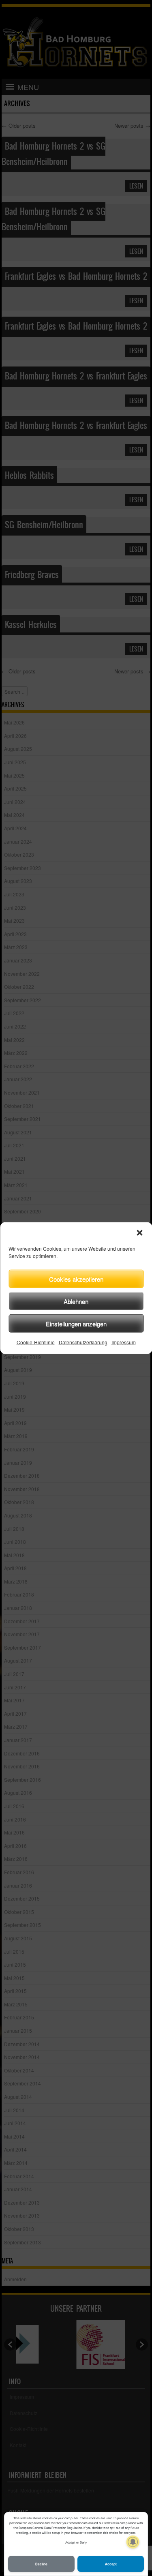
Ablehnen (76, 1301)
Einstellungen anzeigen (76, 1323)
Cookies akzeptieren (76, 1278)
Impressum (124, 1342)
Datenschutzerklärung (83, 1342)
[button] (139, 1233)
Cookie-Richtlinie (36, 1342)
